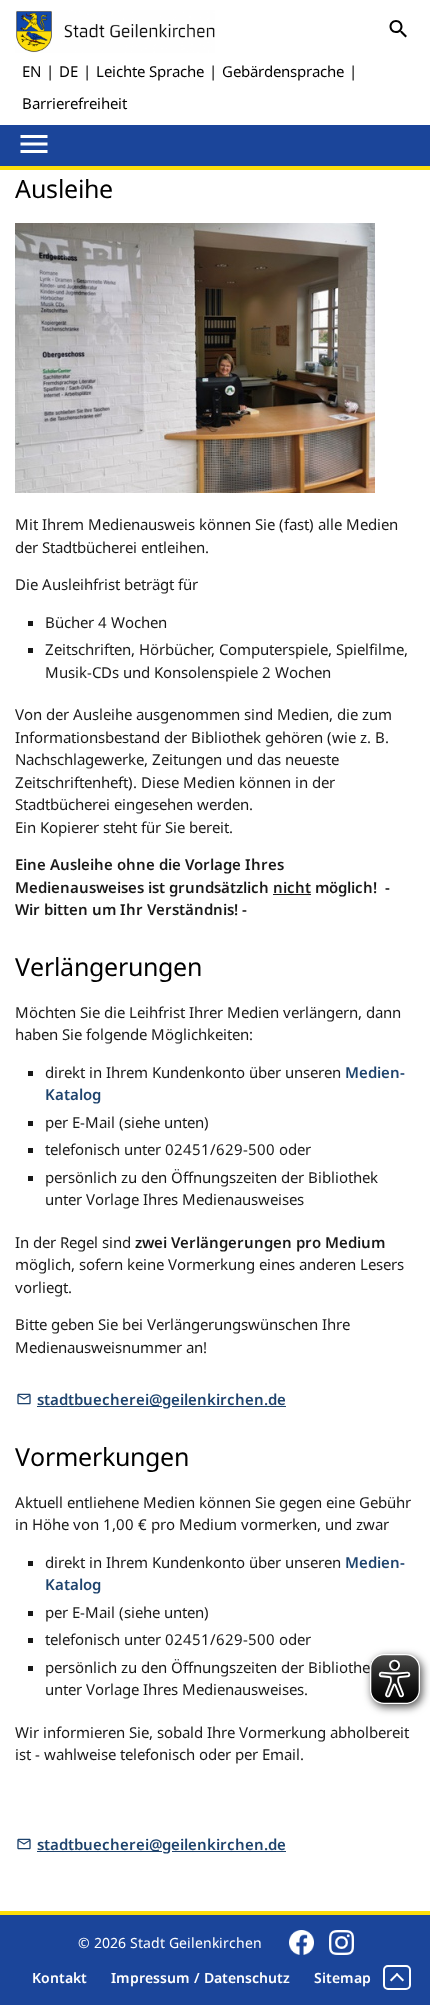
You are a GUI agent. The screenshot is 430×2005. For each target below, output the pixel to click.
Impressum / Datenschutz (200, 1977)
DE (68, 71)
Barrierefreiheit (74, 103)
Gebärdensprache (283, 71)
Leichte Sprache (150, 71)
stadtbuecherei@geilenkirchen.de (161, 1399)
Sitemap (342, 1977)
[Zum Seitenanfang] (397, 1977)
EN (31, 71)
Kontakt (59, 1977)
